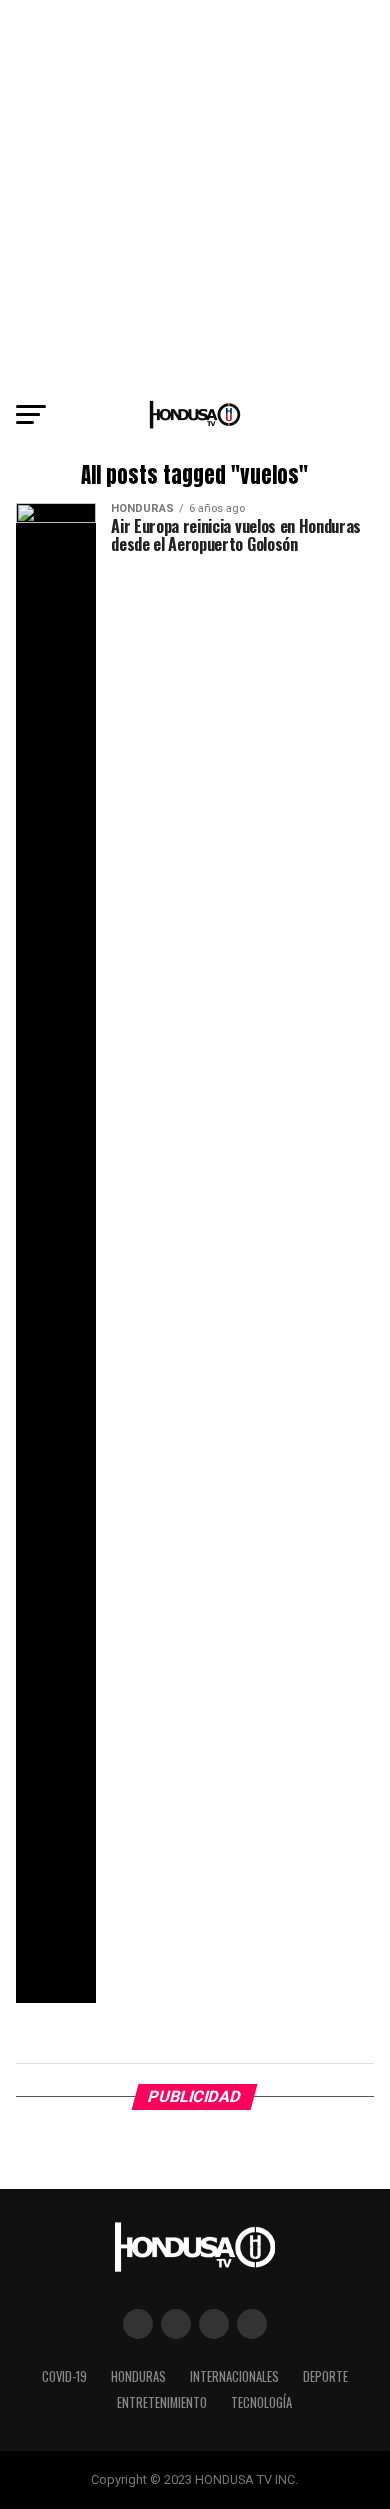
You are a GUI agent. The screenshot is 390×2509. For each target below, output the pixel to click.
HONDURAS (138, 2376)
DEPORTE (325, 2376)
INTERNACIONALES (234, 2376)
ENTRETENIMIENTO (162, 2402)
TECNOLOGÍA (261, 2402)
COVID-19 (64, 2376)
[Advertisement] (195, 195)
